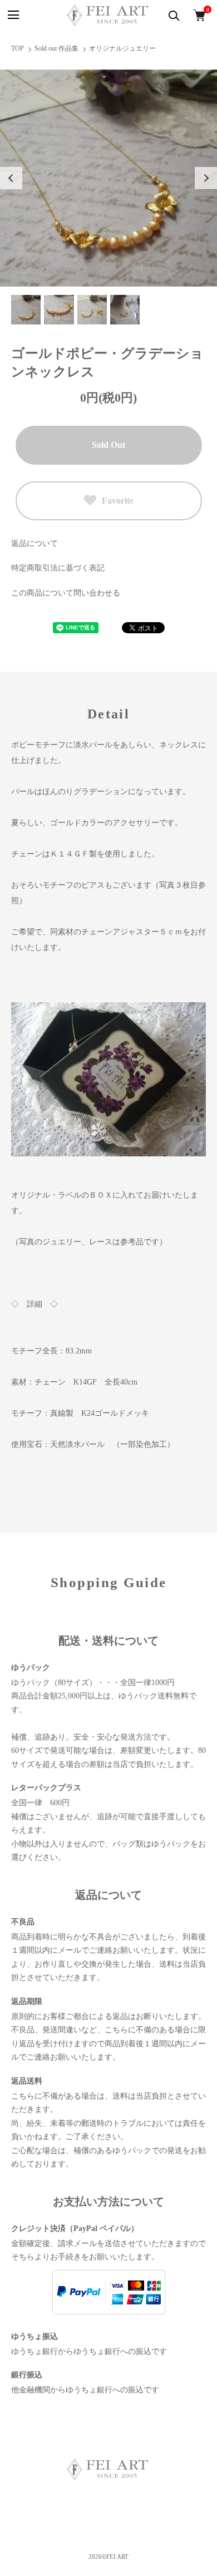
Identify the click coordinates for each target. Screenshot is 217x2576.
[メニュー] (13, 15)
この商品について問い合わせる (66, 593)
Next (206, 178)
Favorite (118, 501)
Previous (11, 178)
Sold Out (108, 445)
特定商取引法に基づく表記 (58, 568)
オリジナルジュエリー (122, 48)
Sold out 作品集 (56, 48)
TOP (18, 48)
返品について (34, 543)
